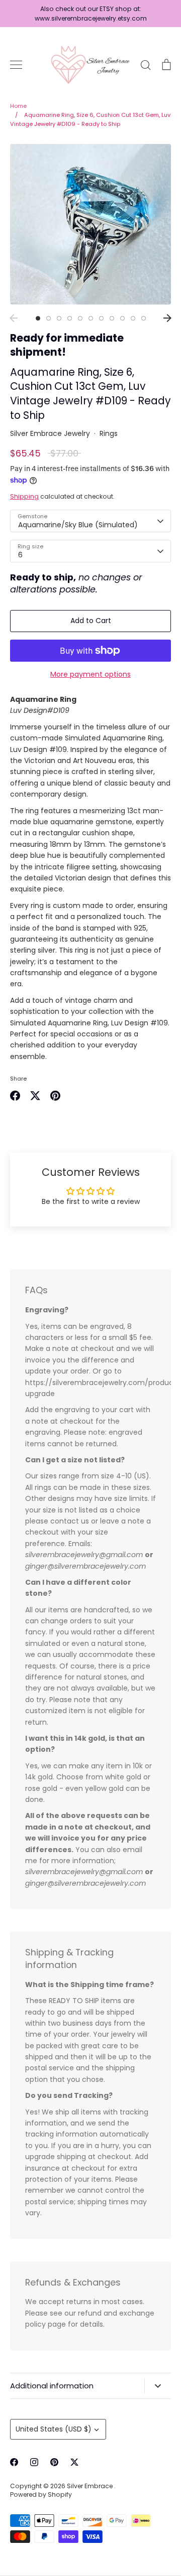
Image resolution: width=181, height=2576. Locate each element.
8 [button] (112, 318)
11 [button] (144, 318)
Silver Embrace (90, 2486)
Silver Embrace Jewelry (50, 433)
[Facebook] (14, 2462)
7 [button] (101, 318)
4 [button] (70, 318)
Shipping (24, 496)
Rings (109, 433)
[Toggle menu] (16, 65)
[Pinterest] (54, 2462)
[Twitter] (74, 2462)
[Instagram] (34, 2462)
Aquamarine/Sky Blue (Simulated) (78, 525)
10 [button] (133, 318)
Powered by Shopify (41, 2494)
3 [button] (59, 318)
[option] (90, 224)
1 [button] (38, 318)
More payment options (90, 674)
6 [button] (91, 318)
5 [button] (80, 318)
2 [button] (49, 318)
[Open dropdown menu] (158, 2386)
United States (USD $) (54, 2429)
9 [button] (122, 318)
